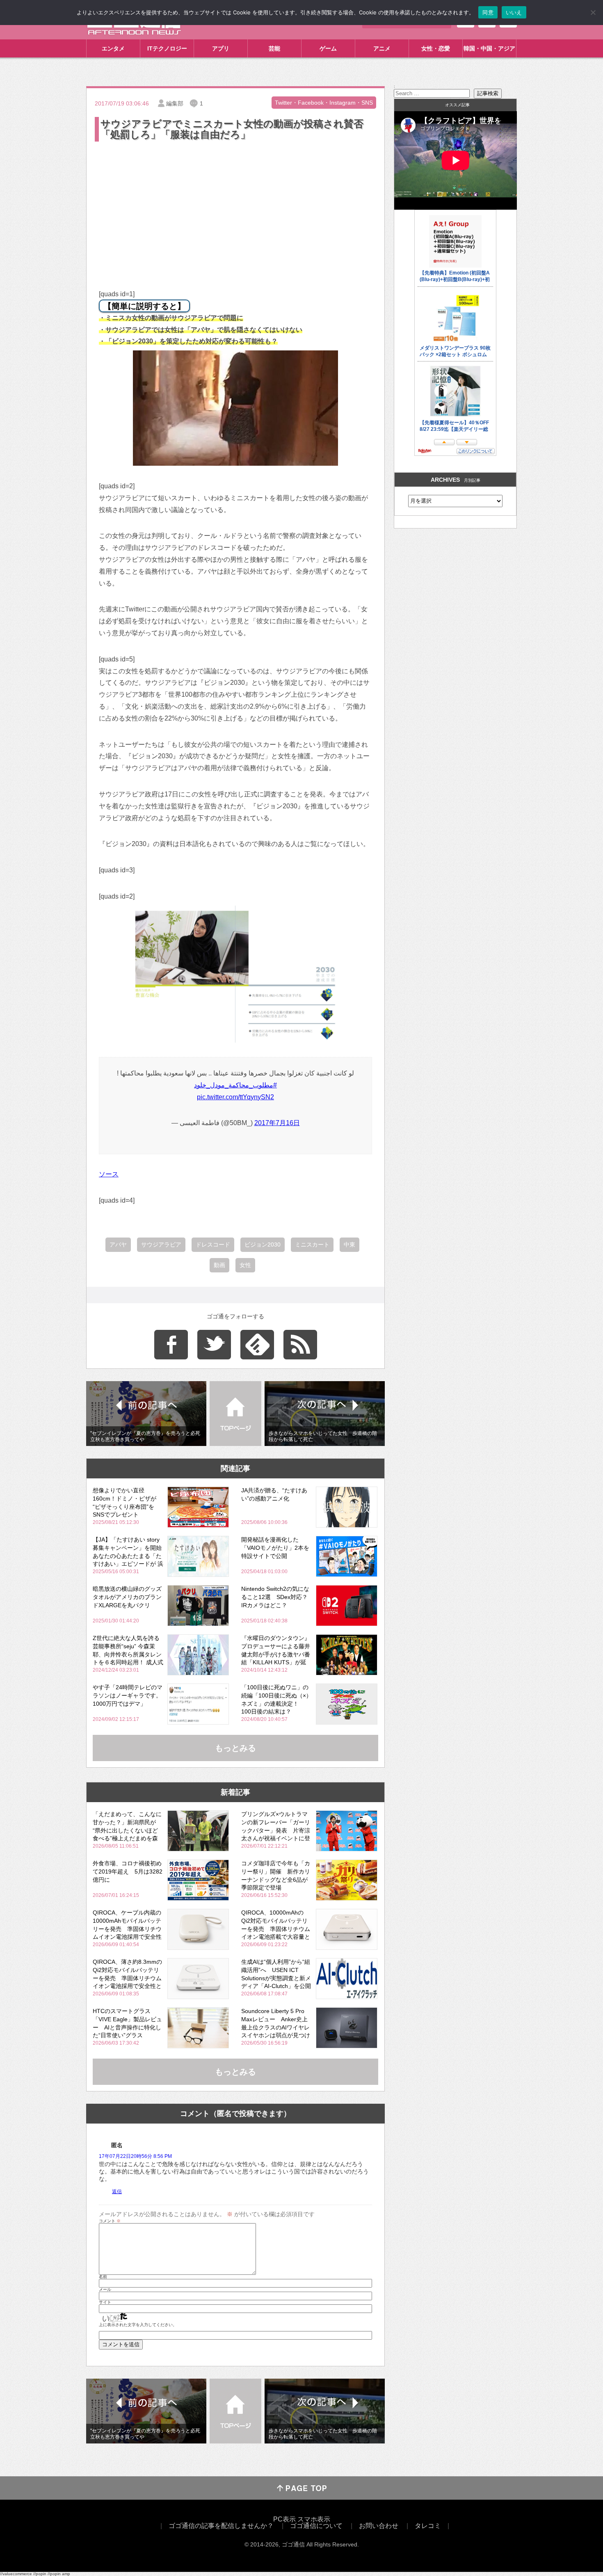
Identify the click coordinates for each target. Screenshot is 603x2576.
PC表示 (284, 2519)
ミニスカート (312, 1245)
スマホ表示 (314, 2519)
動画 (219, 1265)
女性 (245, 1265)
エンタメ (113, 48)
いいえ (514, 12)
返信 (117, 2192)
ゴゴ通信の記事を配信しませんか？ (221, 2526)
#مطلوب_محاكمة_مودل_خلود (235, 1085)
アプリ (221, 48)
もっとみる (235, 1748)
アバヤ (118, 1245)
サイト (105, 2302)
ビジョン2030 (263, 1245)
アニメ (382, 48)
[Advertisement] (235, 205)
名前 (103, 2277)
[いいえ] (593, 12)
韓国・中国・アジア (489, 48)
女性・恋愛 (436, 48)
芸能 (274, 48)
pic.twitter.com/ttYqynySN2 (235, 1097)
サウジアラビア (161, 1245)
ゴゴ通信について (316, 2526)
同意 (488, 12)
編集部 (175, 103)
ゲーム (328, 48)
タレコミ (428, 2526)
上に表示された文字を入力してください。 (138, 2325)
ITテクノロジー (167, 48)
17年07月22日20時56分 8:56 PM (135, 2156)
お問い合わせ (379, 2526)
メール (105, 2290)
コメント (110, 2221)
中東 (349, 1245)
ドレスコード (213, 1245)
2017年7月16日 (277, 1123)
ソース (109, 1174)
